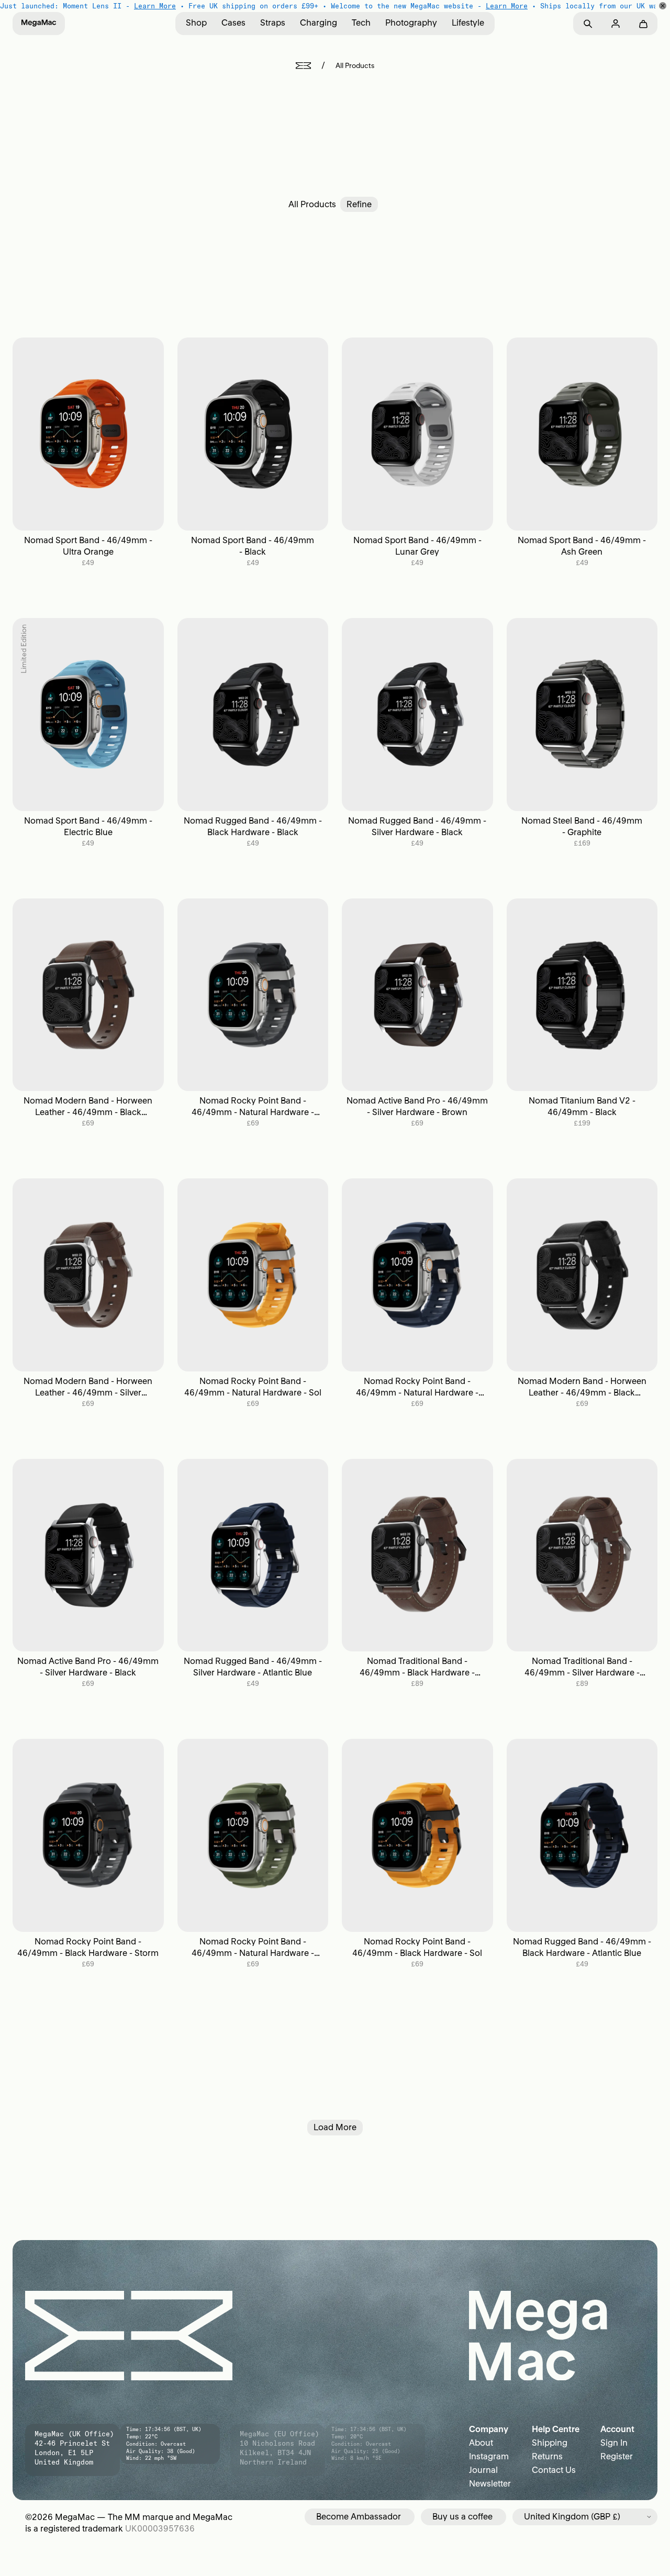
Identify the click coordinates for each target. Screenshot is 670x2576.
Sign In (614, 2443)
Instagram (489, 2456)
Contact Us (554, 2470)
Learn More (155, 6)
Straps (273, 23)
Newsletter (490, 2483)
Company (489, 2429)
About (481, 2443)
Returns (547, 2456)
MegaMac (75, 2517)
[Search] (588, 24)
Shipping (550, 2443)
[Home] (303, 66)
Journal (483, 2470)
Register (617, 2456)
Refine (359, 204)
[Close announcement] (663, 6)
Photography (411, 23)
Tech (361, 23)
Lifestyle (468, 23)
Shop (196, 23)
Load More (335, 2127)
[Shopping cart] (643, 24)
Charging (319, 23)
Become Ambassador (359, 2516)
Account (617, 2429)
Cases (233, 23)
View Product (88, 434)
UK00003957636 (160, 2528)
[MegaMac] (39, 24)
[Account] (615, 24)
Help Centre (556, 2429)
